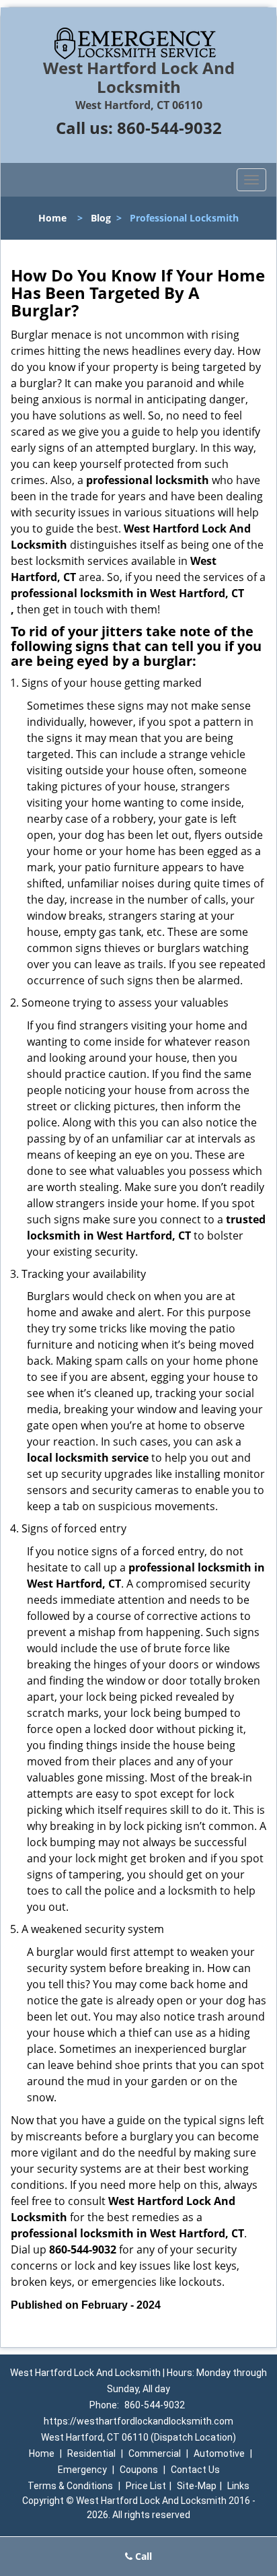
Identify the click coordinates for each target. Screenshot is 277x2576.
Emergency (82, 2470)
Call (142, 2556)
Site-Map (197, 2486)
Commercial (155, 2453)
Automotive (219, 2453)
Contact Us (195, 2470)
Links (238, 2486)
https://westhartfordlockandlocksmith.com (138, 2421)
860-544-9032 (169, 128)
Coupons (139, 2470)
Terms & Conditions (70, 2486)
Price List (146, 2486)
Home (52, 218)
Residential (91, 2453)
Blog (101, 218)
